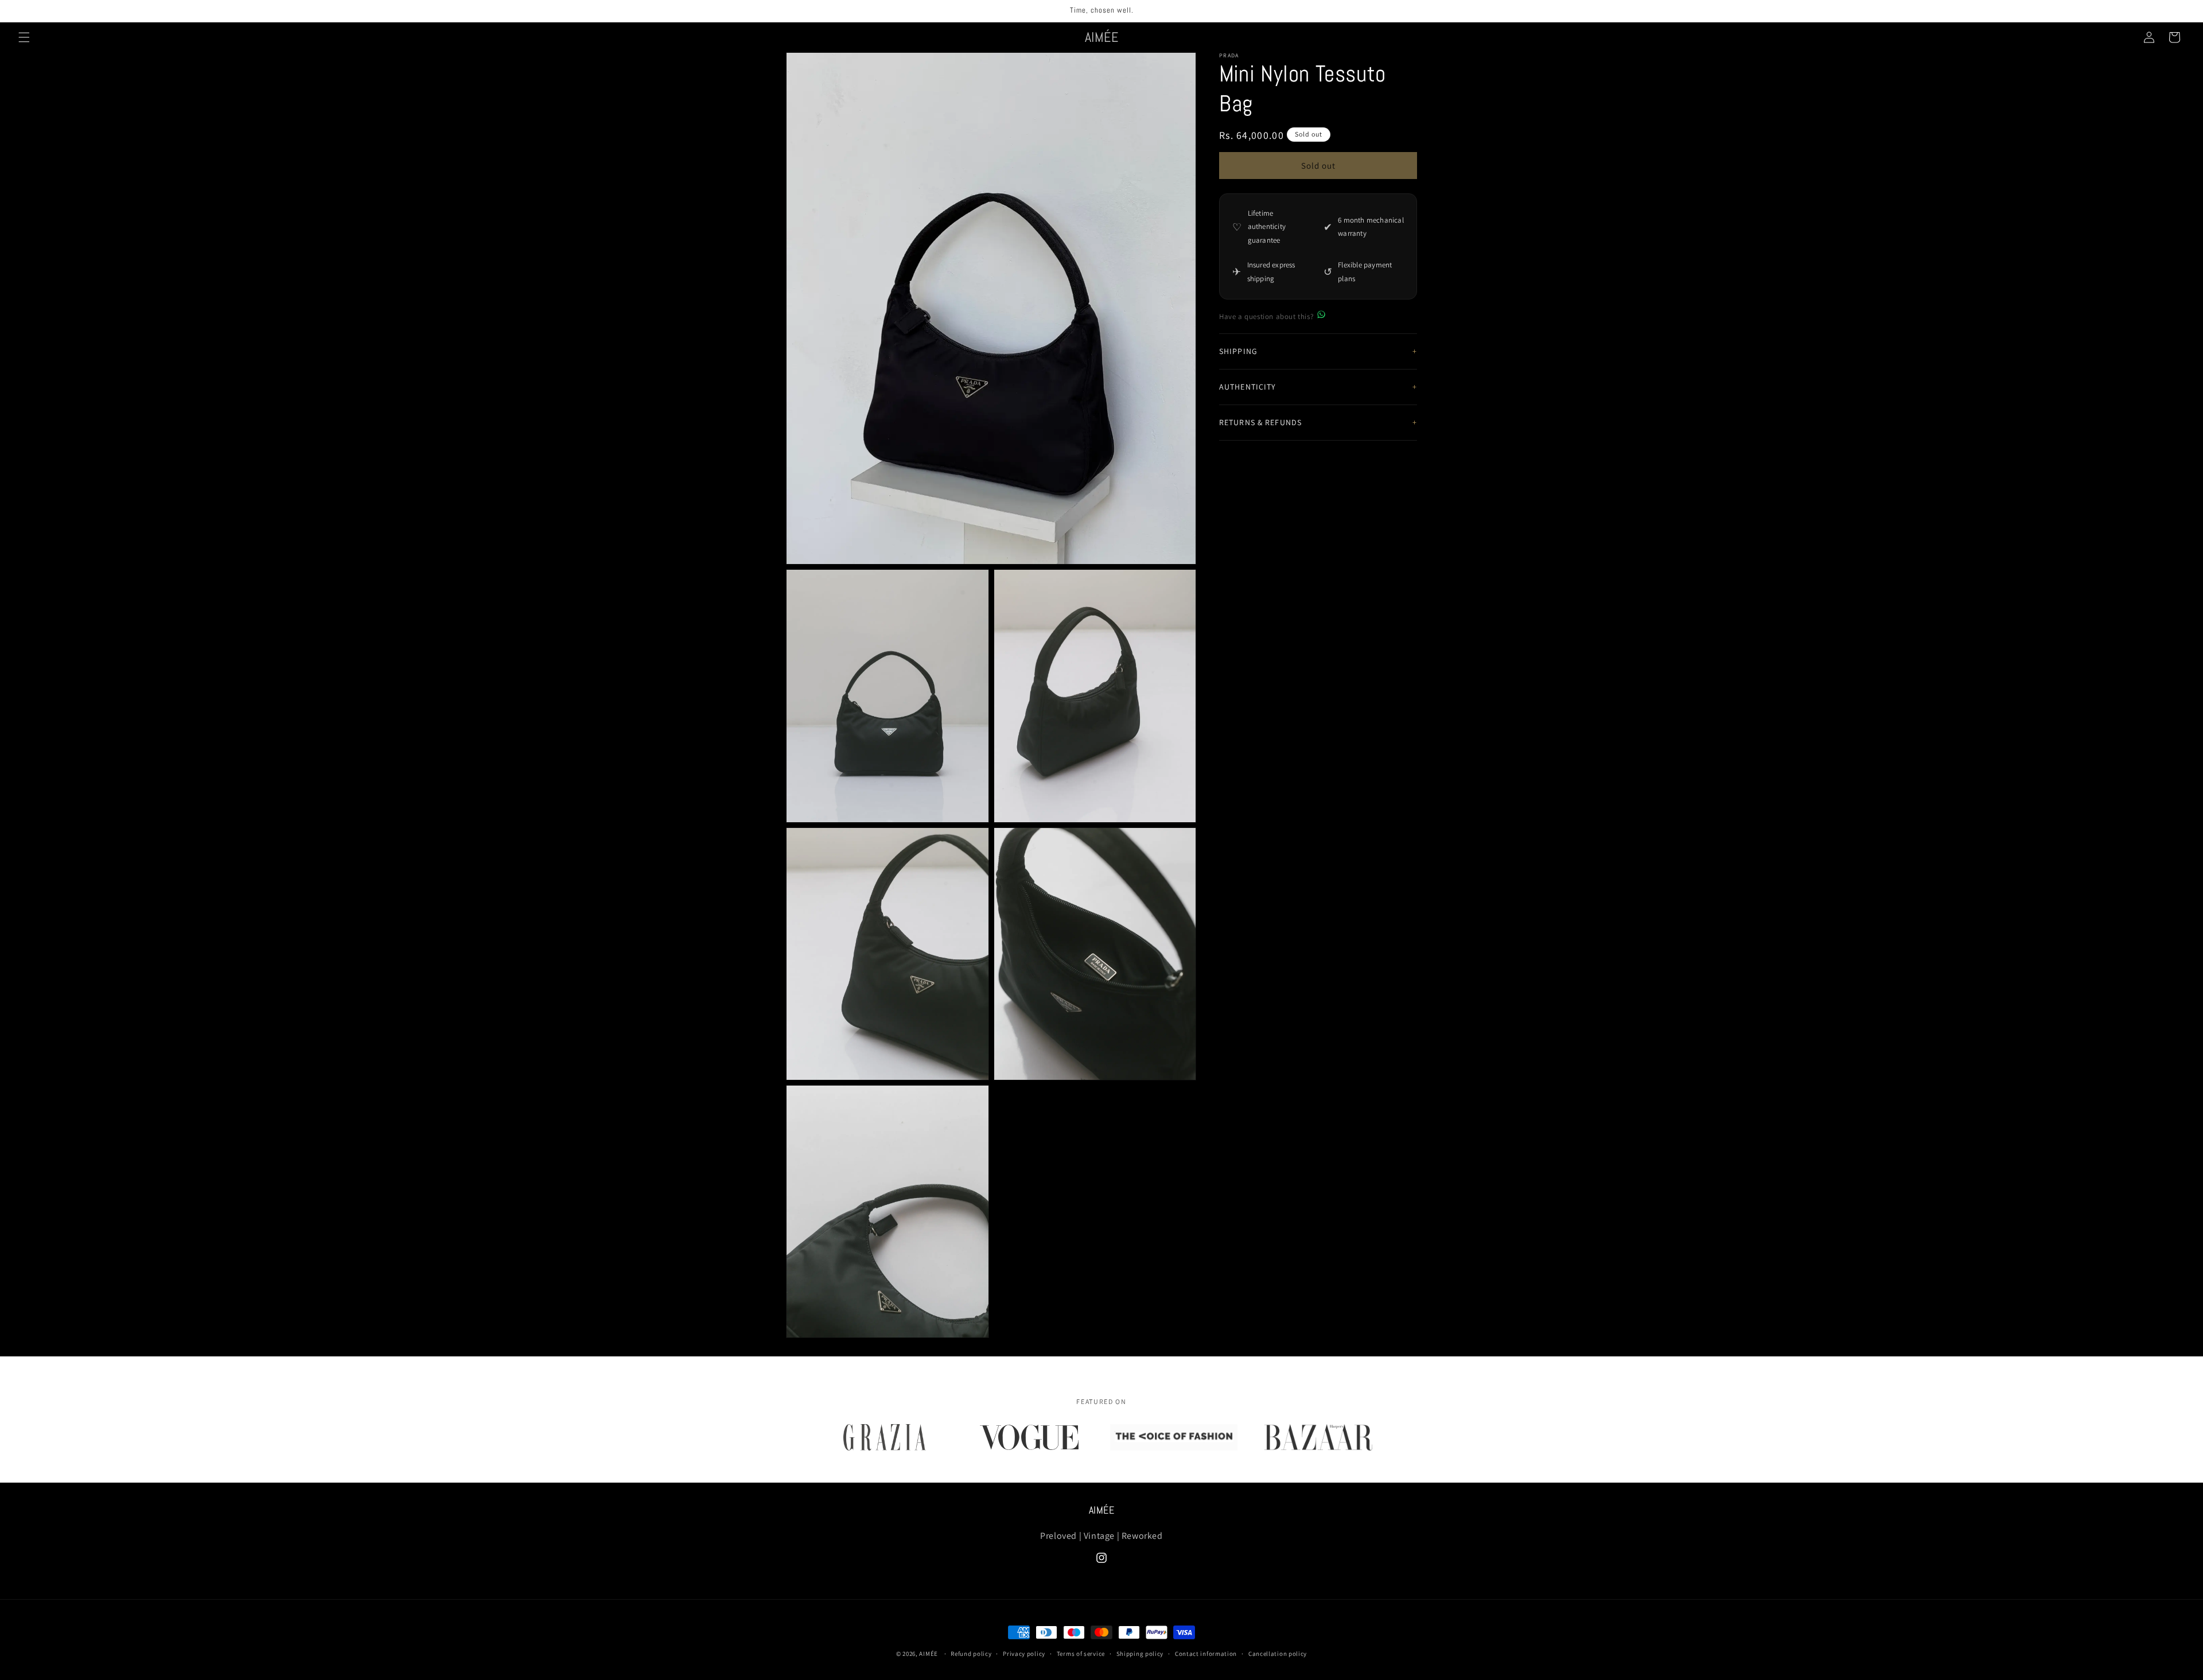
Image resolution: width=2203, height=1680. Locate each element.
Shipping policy (1140, 1653)
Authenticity (1248, 387)
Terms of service (1081, 1653)
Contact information (1206, 1653)
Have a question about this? (1266, 316)
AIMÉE (929, 1654)
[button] (24, 37)
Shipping (1238, 351)
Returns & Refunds (1260, 422)
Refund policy (971, 1653)
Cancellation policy (1278, 1653)
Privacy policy (1024, 1653)
